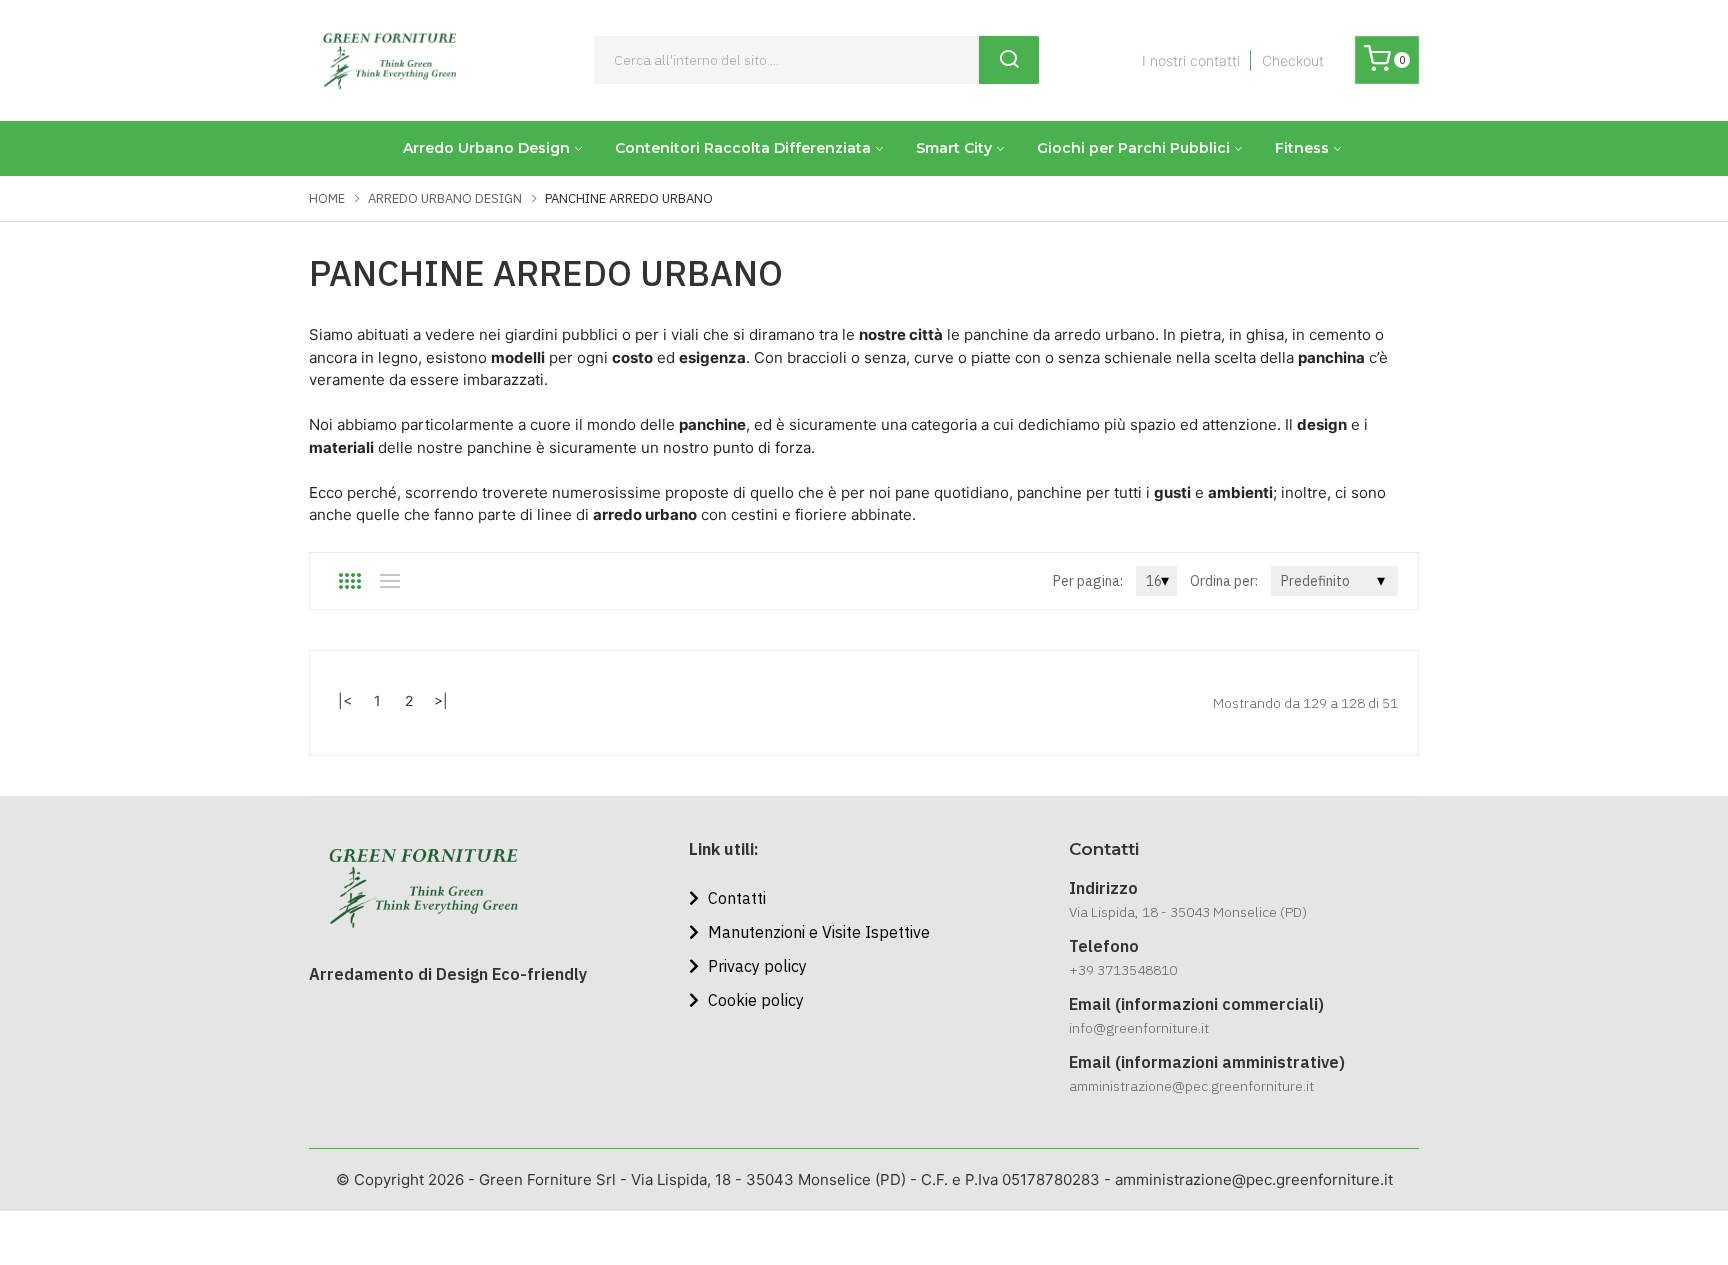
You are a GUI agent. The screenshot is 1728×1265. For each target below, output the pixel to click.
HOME (327, 198)
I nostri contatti (1191, 60)
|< (345, 700)
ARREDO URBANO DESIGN (445, 198)
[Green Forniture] (389, 60)
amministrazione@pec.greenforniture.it (1191, 1086)
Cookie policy (754, 1000)
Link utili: (724, 849)
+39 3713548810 (1123, 970)
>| (441, 700)
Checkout (1293, 60)
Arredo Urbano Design (486, 148)
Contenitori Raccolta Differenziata (743, 148)
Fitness (1302, 148)
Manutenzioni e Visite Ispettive (817, 932)
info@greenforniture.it (1139, 1028)
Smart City (954, 148)
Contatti (735, 898)
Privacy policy (755, 966)
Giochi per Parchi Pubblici (1133, 148)
